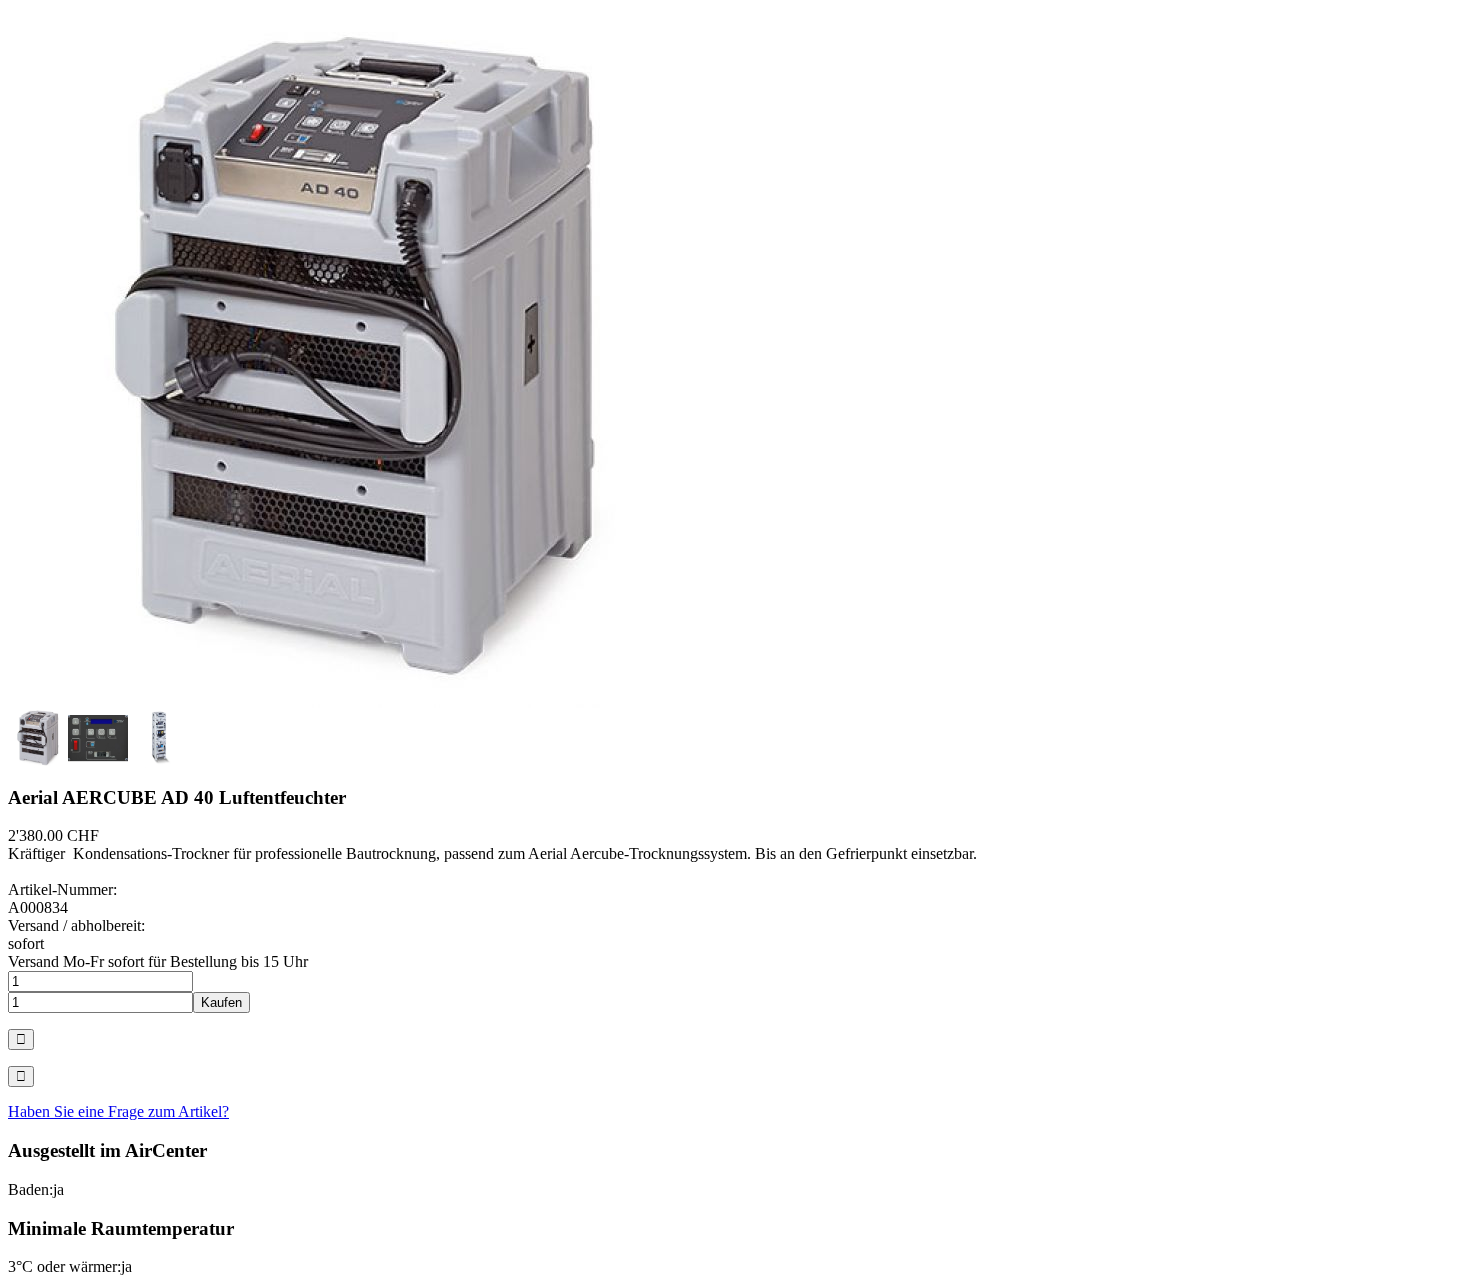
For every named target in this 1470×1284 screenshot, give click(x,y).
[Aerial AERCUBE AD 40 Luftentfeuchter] (358, 702)
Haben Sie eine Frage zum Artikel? (118, 1111)
